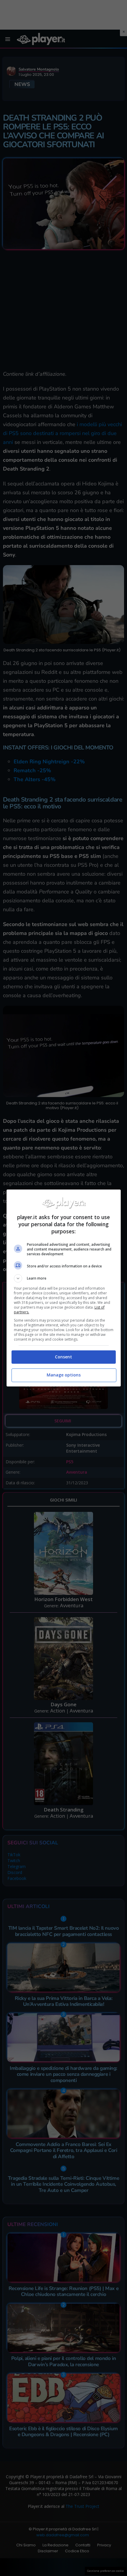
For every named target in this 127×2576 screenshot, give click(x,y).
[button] (64, 1278)
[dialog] (64, 1288)
